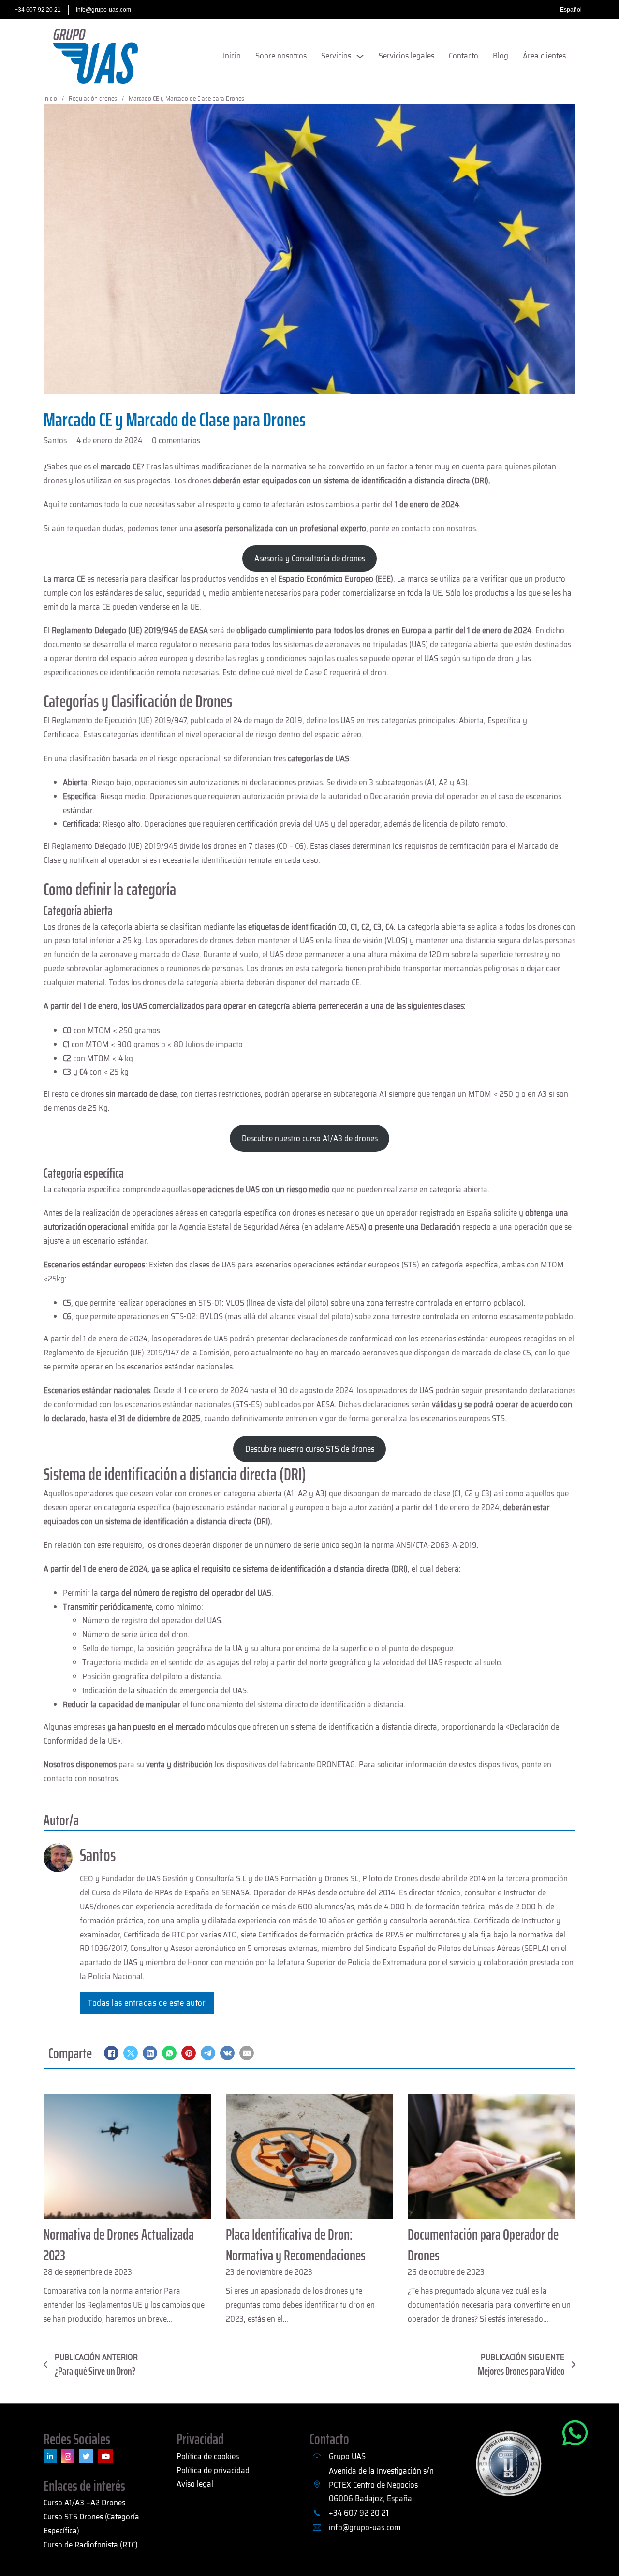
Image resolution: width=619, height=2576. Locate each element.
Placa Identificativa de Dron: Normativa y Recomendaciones (296, 2245)
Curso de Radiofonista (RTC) (91, 2545)
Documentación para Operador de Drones (483, 2245)
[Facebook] (111, 2053)
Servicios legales (406, 56)
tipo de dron (493, 658)
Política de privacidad (213, 2470)
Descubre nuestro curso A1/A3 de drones (310, 1138)
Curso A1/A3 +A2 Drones (84, 2503)
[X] (131, 2053)
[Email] (247, 2053)
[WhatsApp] (169, 2053)
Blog (501, 56)
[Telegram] (208, 2053)
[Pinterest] (189, 2053)
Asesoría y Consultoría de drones (310, 558)
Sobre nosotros (281, 56)
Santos (98, 1855)
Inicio (232, 56)
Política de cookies (208, 2456)
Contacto (464, 56)
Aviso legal (195, 2484)
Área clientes (544, 56)
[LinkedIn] (150, 2053)
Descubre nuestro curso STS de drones (310, 1449)
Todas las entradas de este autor (147, 2003)
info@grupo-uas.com (103, 10)
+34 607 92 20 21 (38, 10)
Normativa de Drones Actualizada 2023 (119, 2245)
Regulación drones (93, 98)
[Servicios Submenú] (360, 56)
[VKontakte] (227, 2053)
